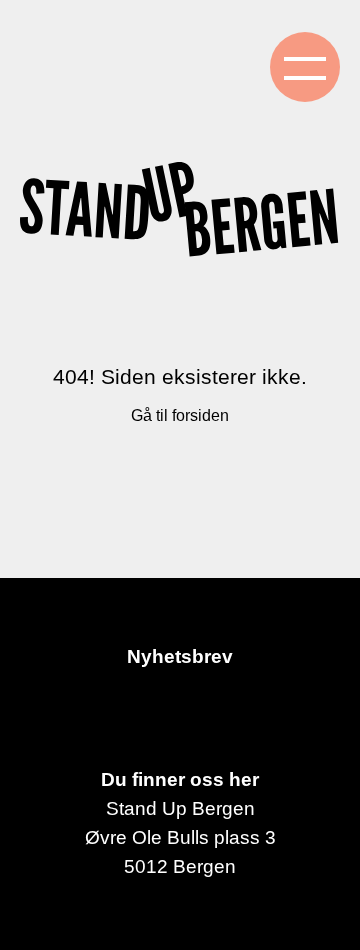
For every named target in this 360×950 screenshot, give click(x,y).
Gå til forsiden (180, 415)
